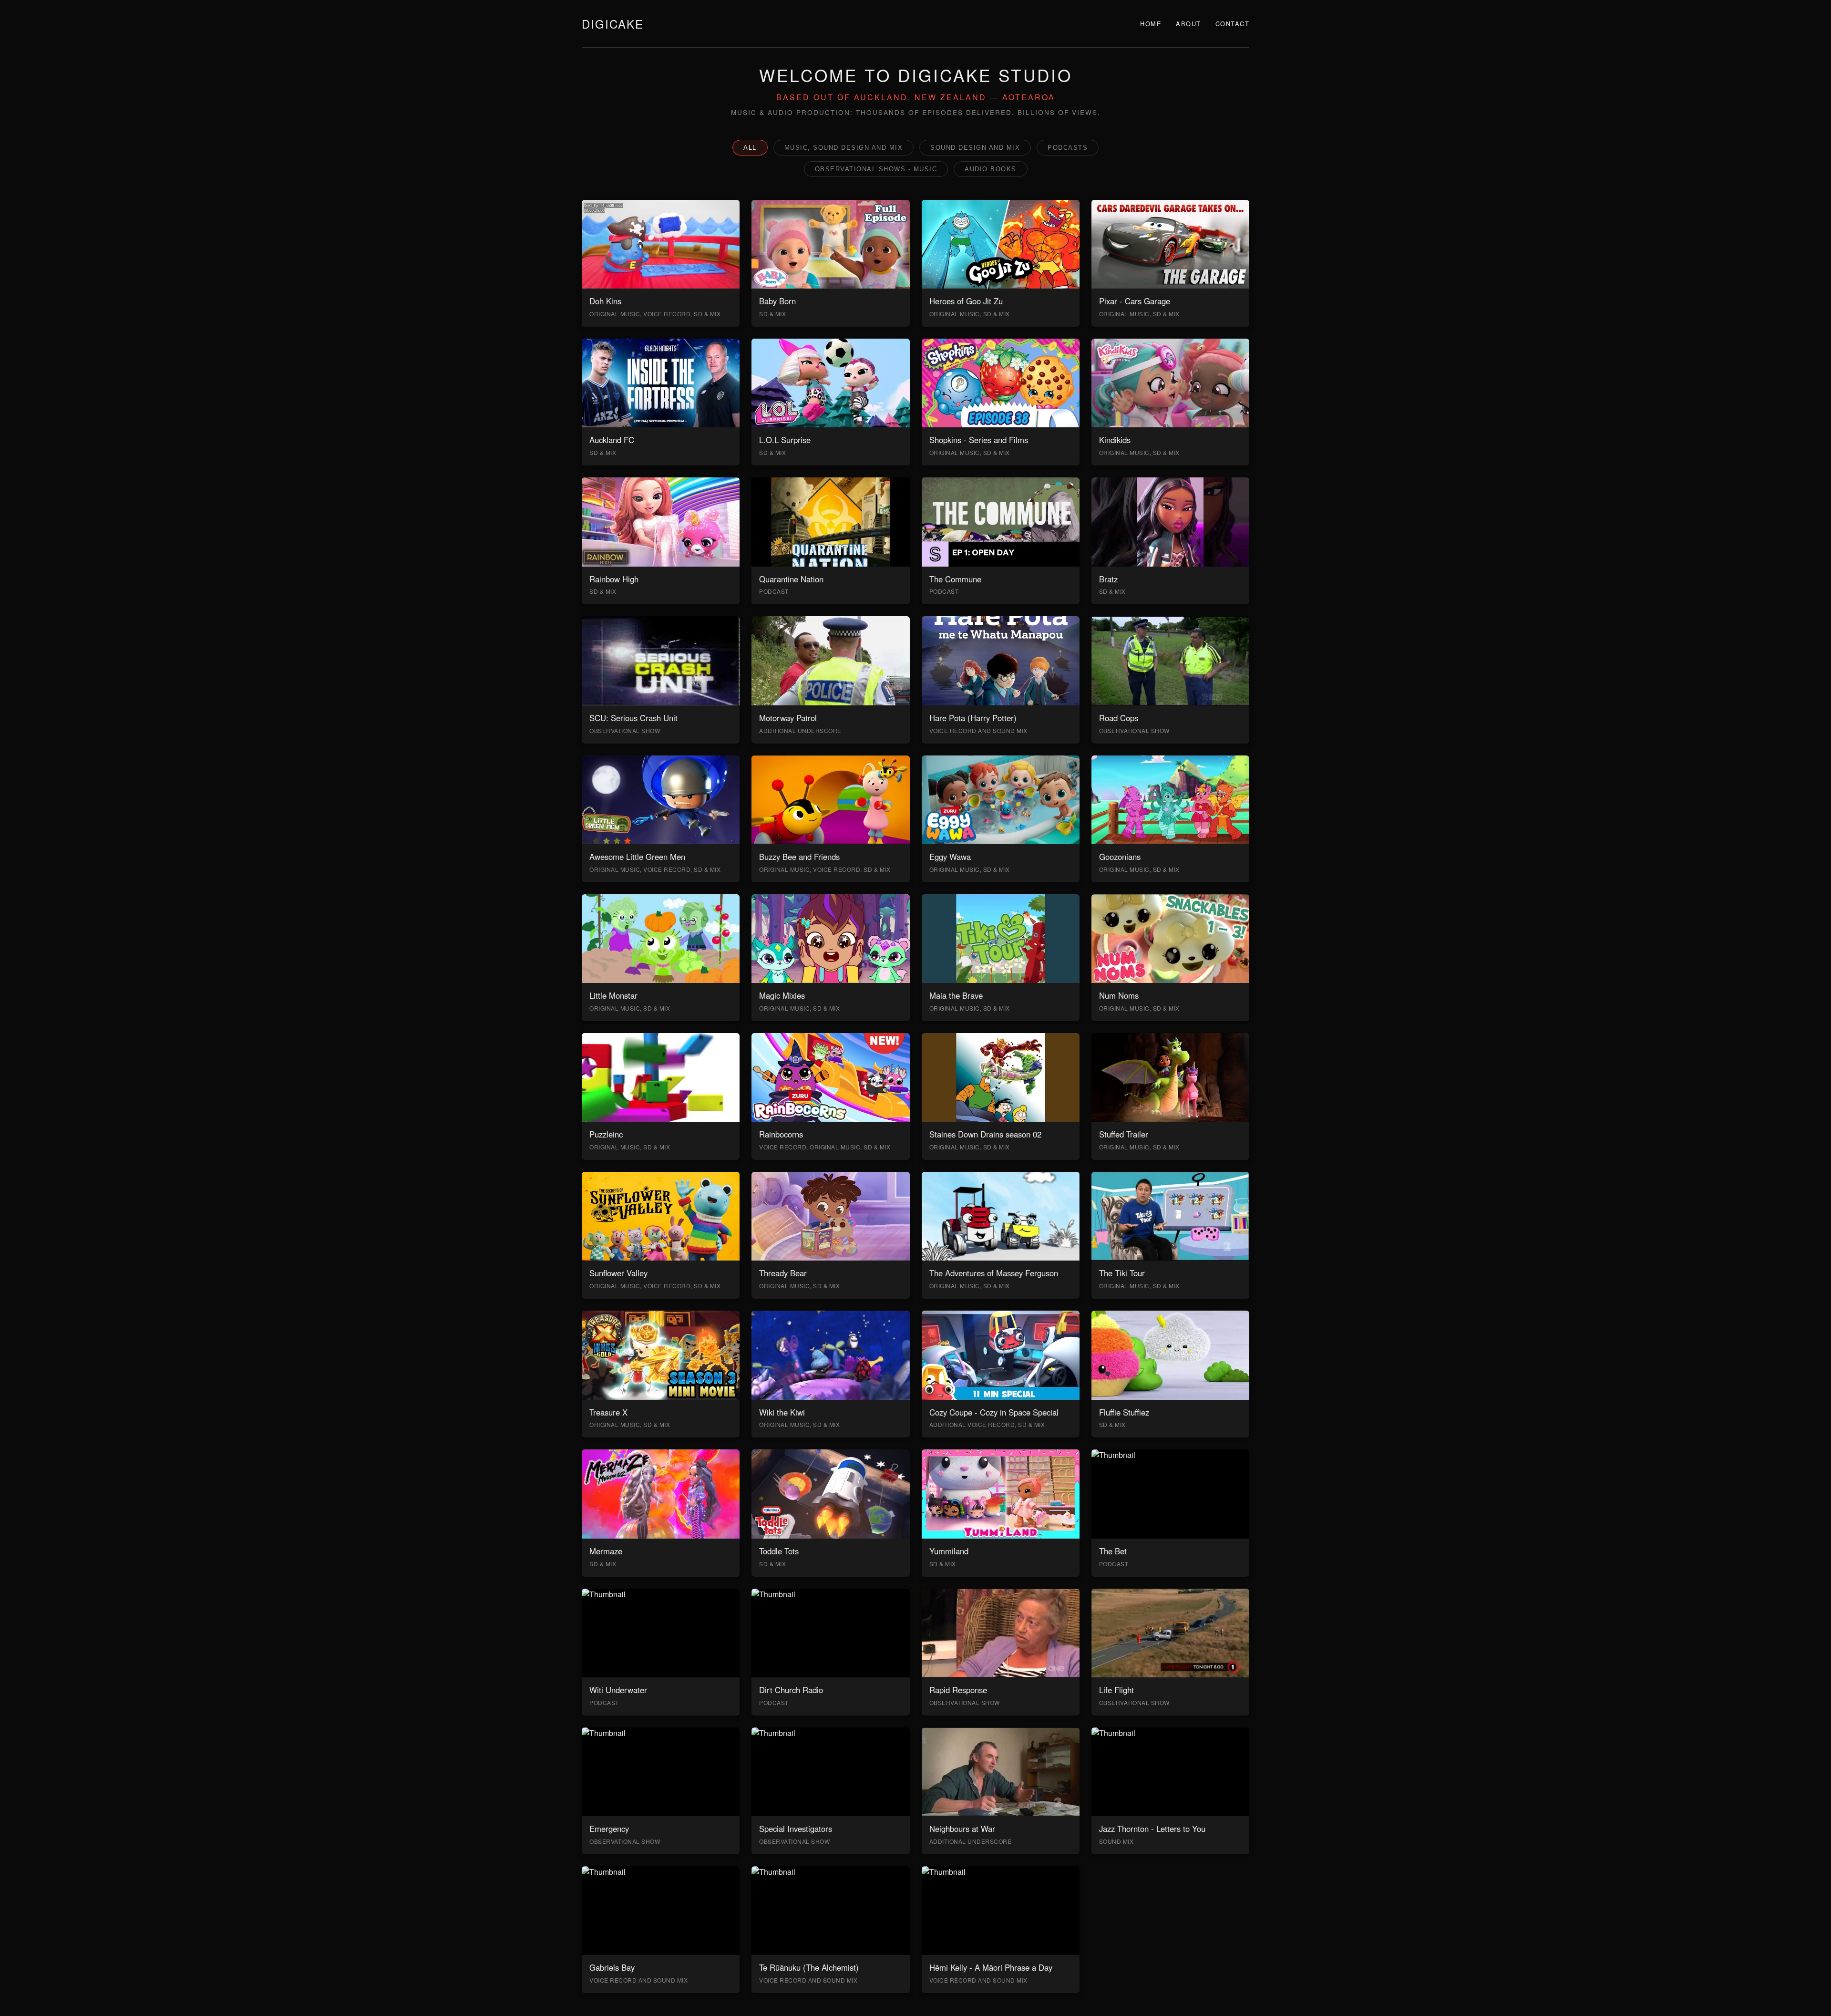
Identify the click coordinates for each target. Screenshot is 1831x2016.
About (1188, 24)
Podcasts (1068, 148)
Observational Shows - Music (876, 169)
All (750, 148)
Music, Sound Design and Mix (844, 148)
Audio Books (991, 169)
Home (1151, 24)
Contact (1233, 24)
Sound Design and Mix (975, 148)
